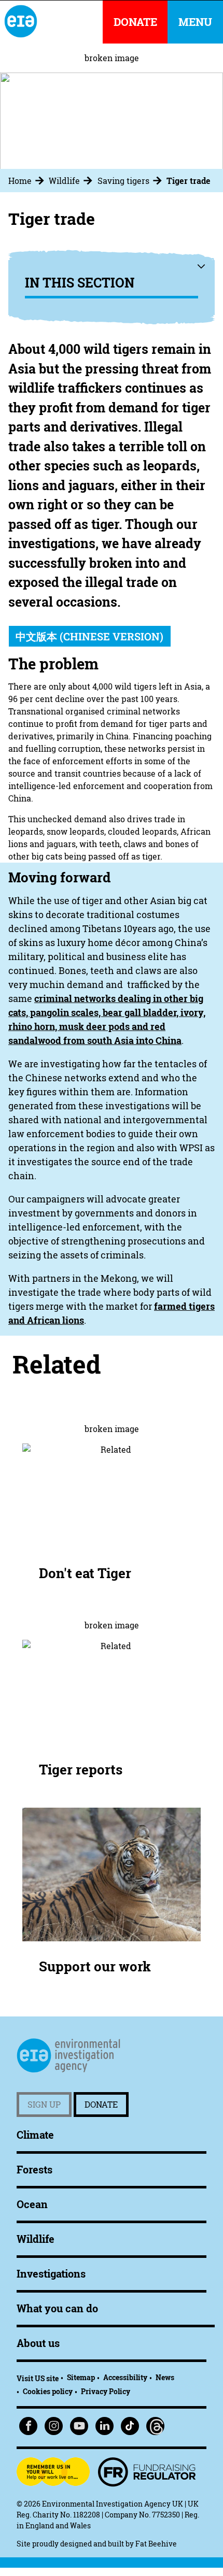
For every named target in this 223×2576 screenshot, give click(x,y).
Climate (35, 2135)
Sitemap (81, 2377)
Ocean (32, 2204)
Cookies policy (48, 2391)
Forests (34, 2170)
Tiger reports (81, 1770)
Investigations (51, 2274)
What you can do (57, 2308)
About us (38, 2343)
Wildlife (64, 181)
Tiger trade (189, 181)
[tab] (27, 181)
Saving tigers (123, 181)
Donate (101, 2105)
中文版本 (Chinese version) (89, 636)
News (165, 2377)
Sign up (44, 2105)
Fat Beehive (156, 2544)
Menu (195, 22)
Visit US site (38, 2378)
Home (20, 181)
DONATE (135, 22)
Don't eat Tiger (85, 1573)
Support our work (95, 1966)
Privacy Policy (106, 2391)
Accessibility (125, 2377)
